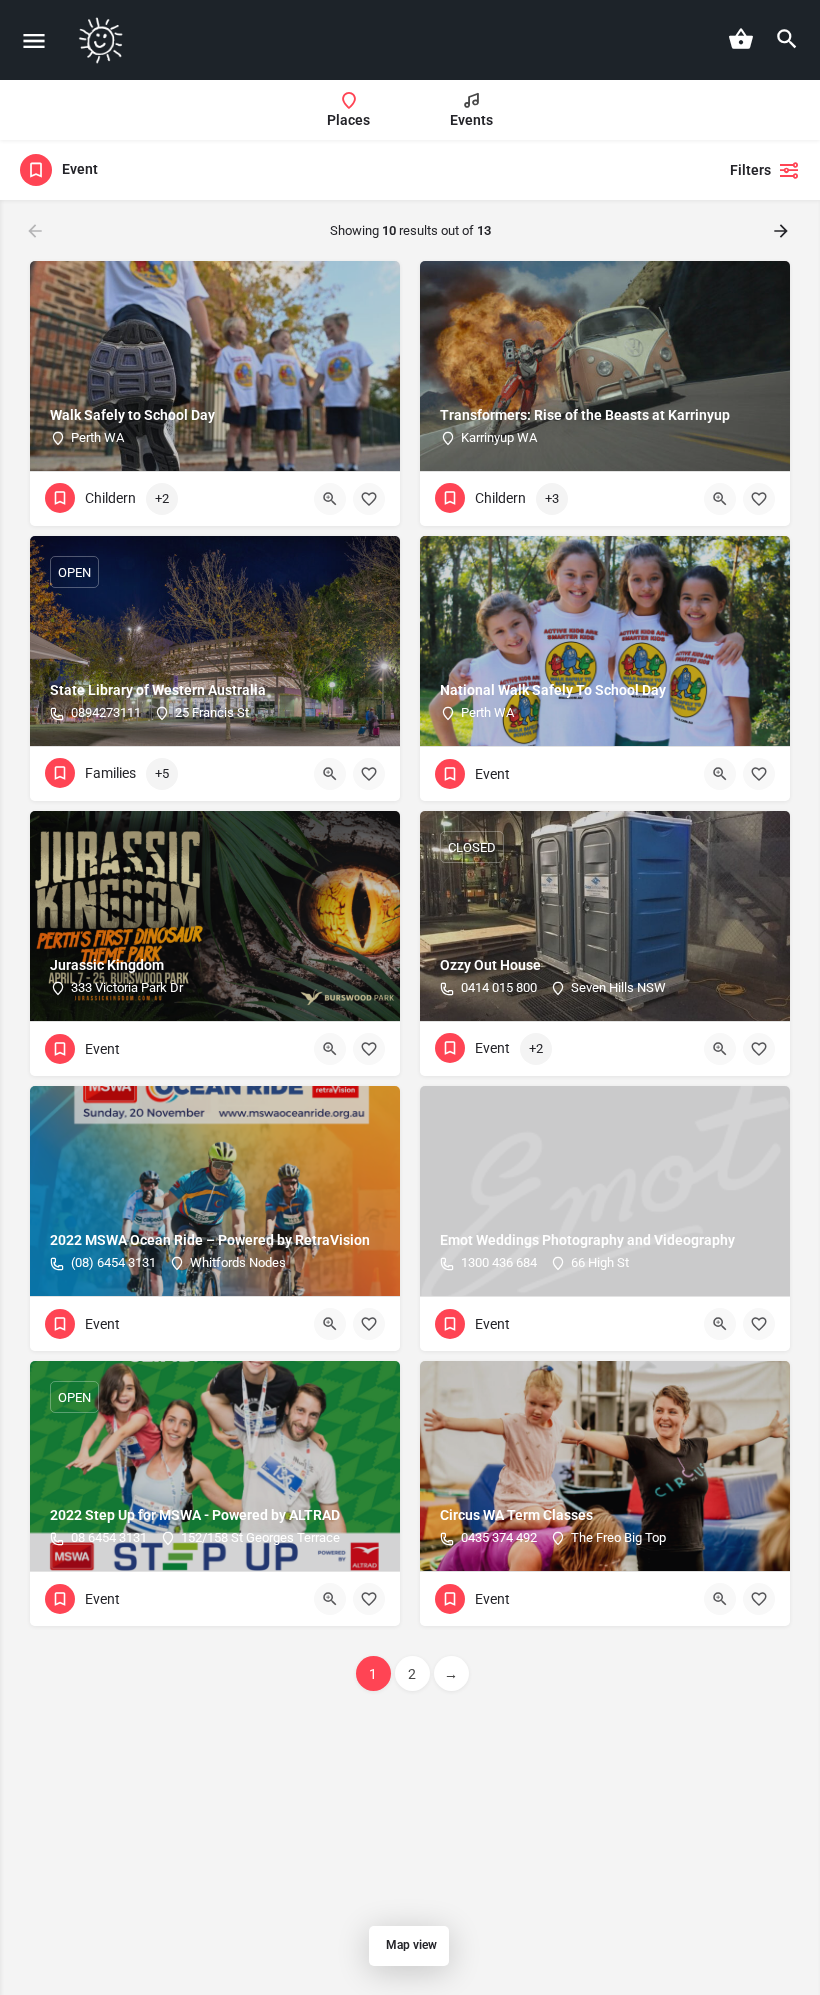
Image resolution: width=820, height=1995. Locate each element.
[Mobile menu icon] (34, 40)
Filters (750, 170)
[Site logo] (103, 40)
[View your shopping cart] (741, 39)
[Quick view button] (330, 499)
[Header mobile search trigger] (787, 39)
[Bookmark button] (369, 499)
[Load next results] (783, 231)
